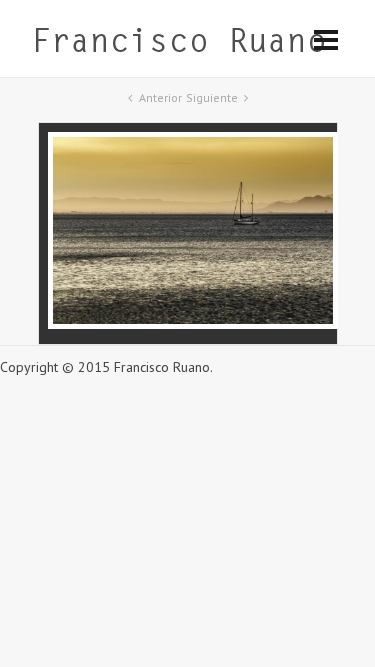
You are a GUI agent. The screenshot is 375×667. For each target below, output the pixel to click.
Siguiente (212, 97)
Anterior (160, 97)
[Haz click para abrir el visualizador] (193, 324)
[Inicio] (179, 45)
